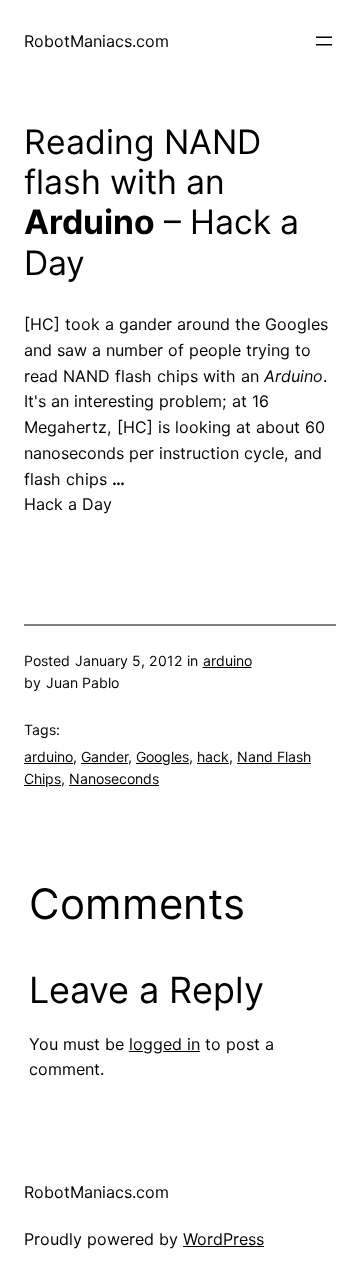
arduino (227, 660)
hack (213, 756)
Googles (162, 756)
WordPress (223, 1239)
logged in (164, 1044)
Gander (104, 756)
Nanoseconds (114, 778)
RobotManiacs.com (96, 41)
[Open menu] (324, 41)
